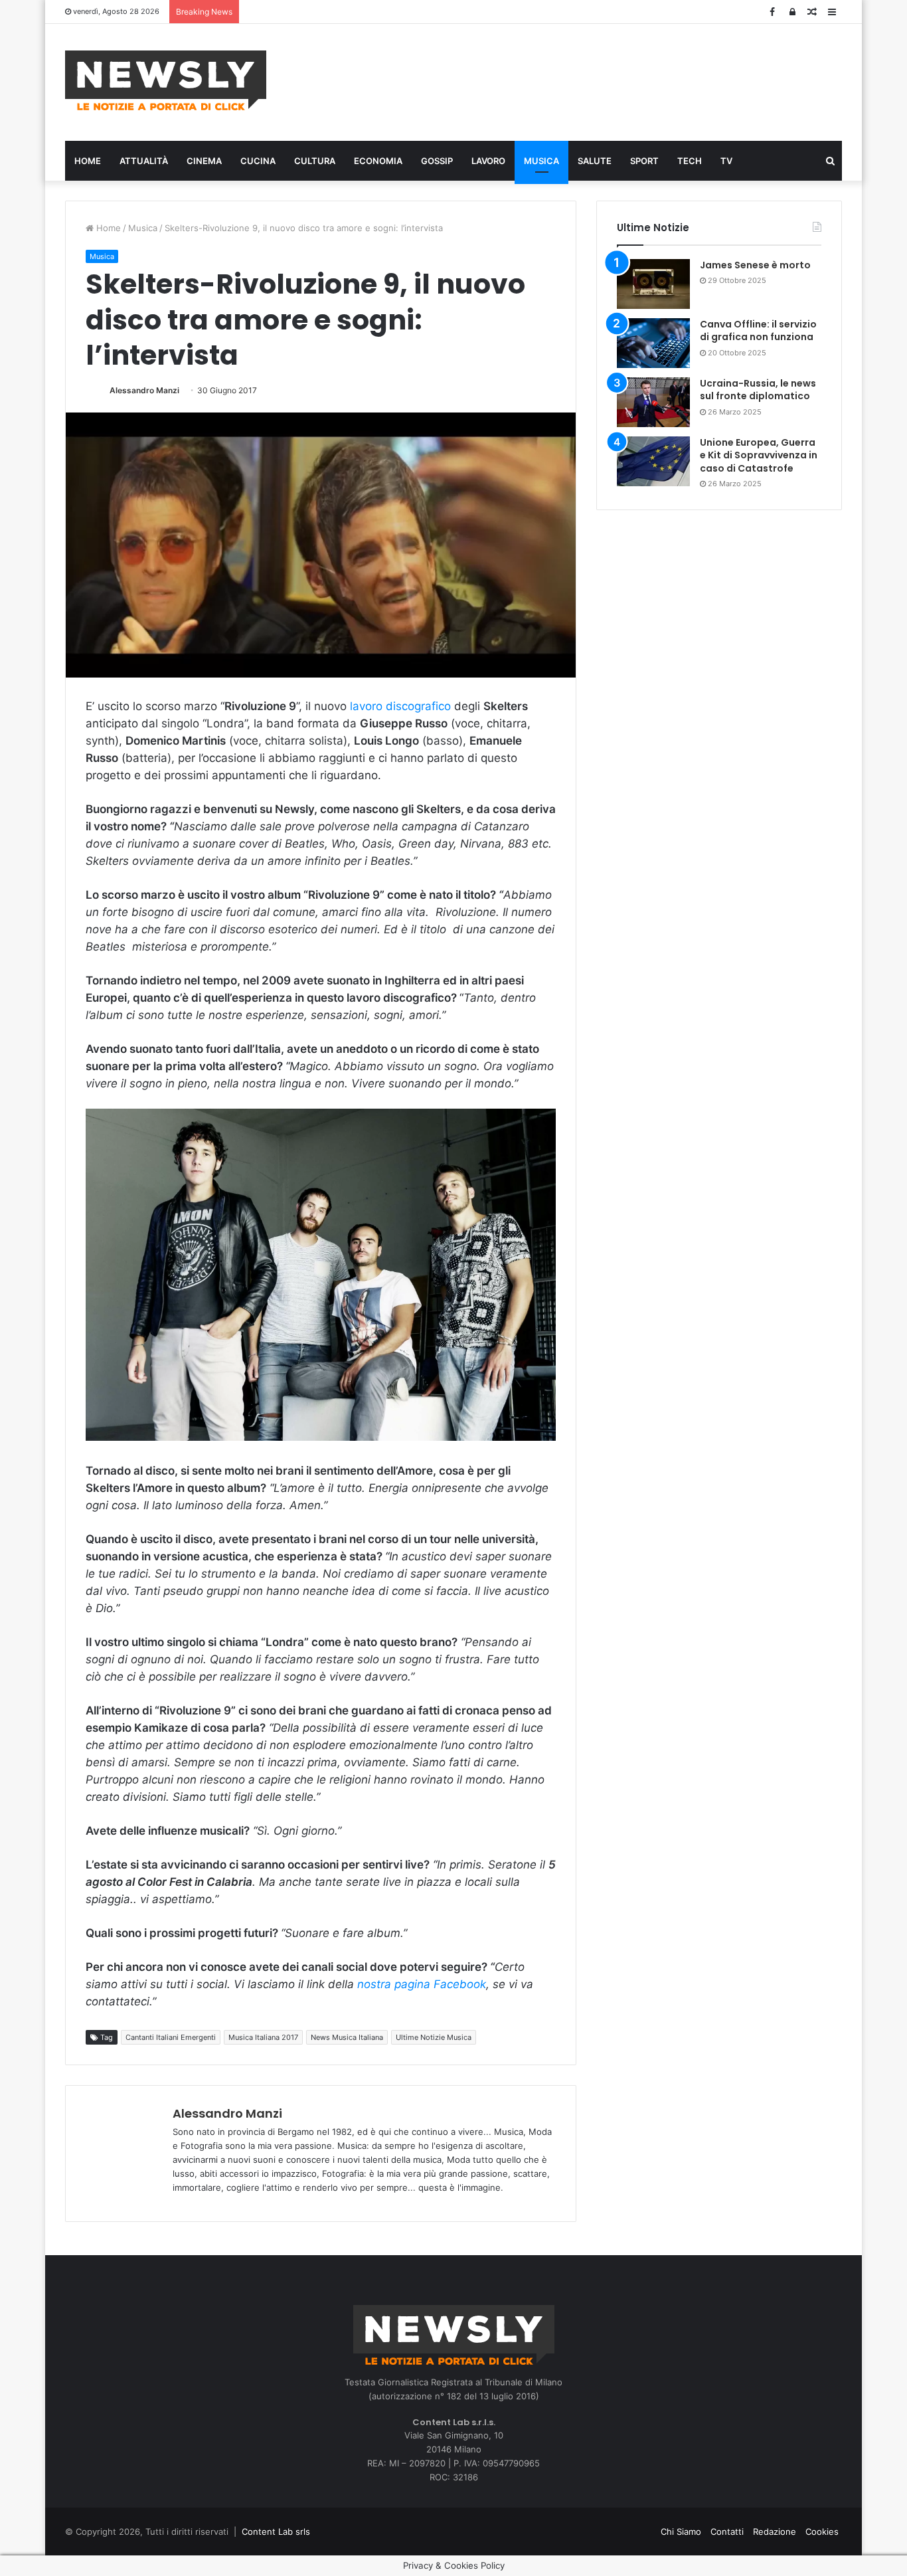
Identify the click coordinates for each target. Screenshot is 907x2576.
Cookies (822, 2531)
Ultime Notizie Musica (434, 2037)
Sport (644, 161)
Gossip (437, 161)
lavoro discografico (402, 706)
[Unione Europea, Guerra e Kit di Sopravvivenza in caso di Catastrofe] (653, 461)
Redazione (775, 2531)
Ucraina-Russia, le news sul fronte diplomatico (758, 390)
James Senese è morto (755, 265)
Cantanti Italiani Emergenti (171, 2037)
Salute (595, 161)
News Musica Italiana (347, 2037)
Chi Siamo (681, 2531)
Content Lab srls (276, 2531)
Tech (690, 161)
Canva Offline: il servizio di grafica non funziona (758, 331)
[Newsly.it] (166, 80)
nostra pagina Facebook (422, 1984)
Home (88, 161)
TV (726, 161)
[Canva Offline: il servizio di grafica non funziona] (653, 343)
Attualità (144, 161)
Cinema (204, 161)
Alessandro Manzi (144, 390)
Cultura (315, 161)
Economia (378, 161)
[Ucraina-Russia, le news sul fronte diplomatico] (653, 402)
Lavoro (488, 161)
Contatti (727, 2531)
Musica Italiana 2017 (263, 2037)
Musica (541, 161)
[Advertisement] (586, 80)
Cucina (258, 161)
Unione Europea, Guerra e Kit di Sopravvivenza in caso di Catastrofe (759, 455)
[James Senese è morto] (653, 284)
